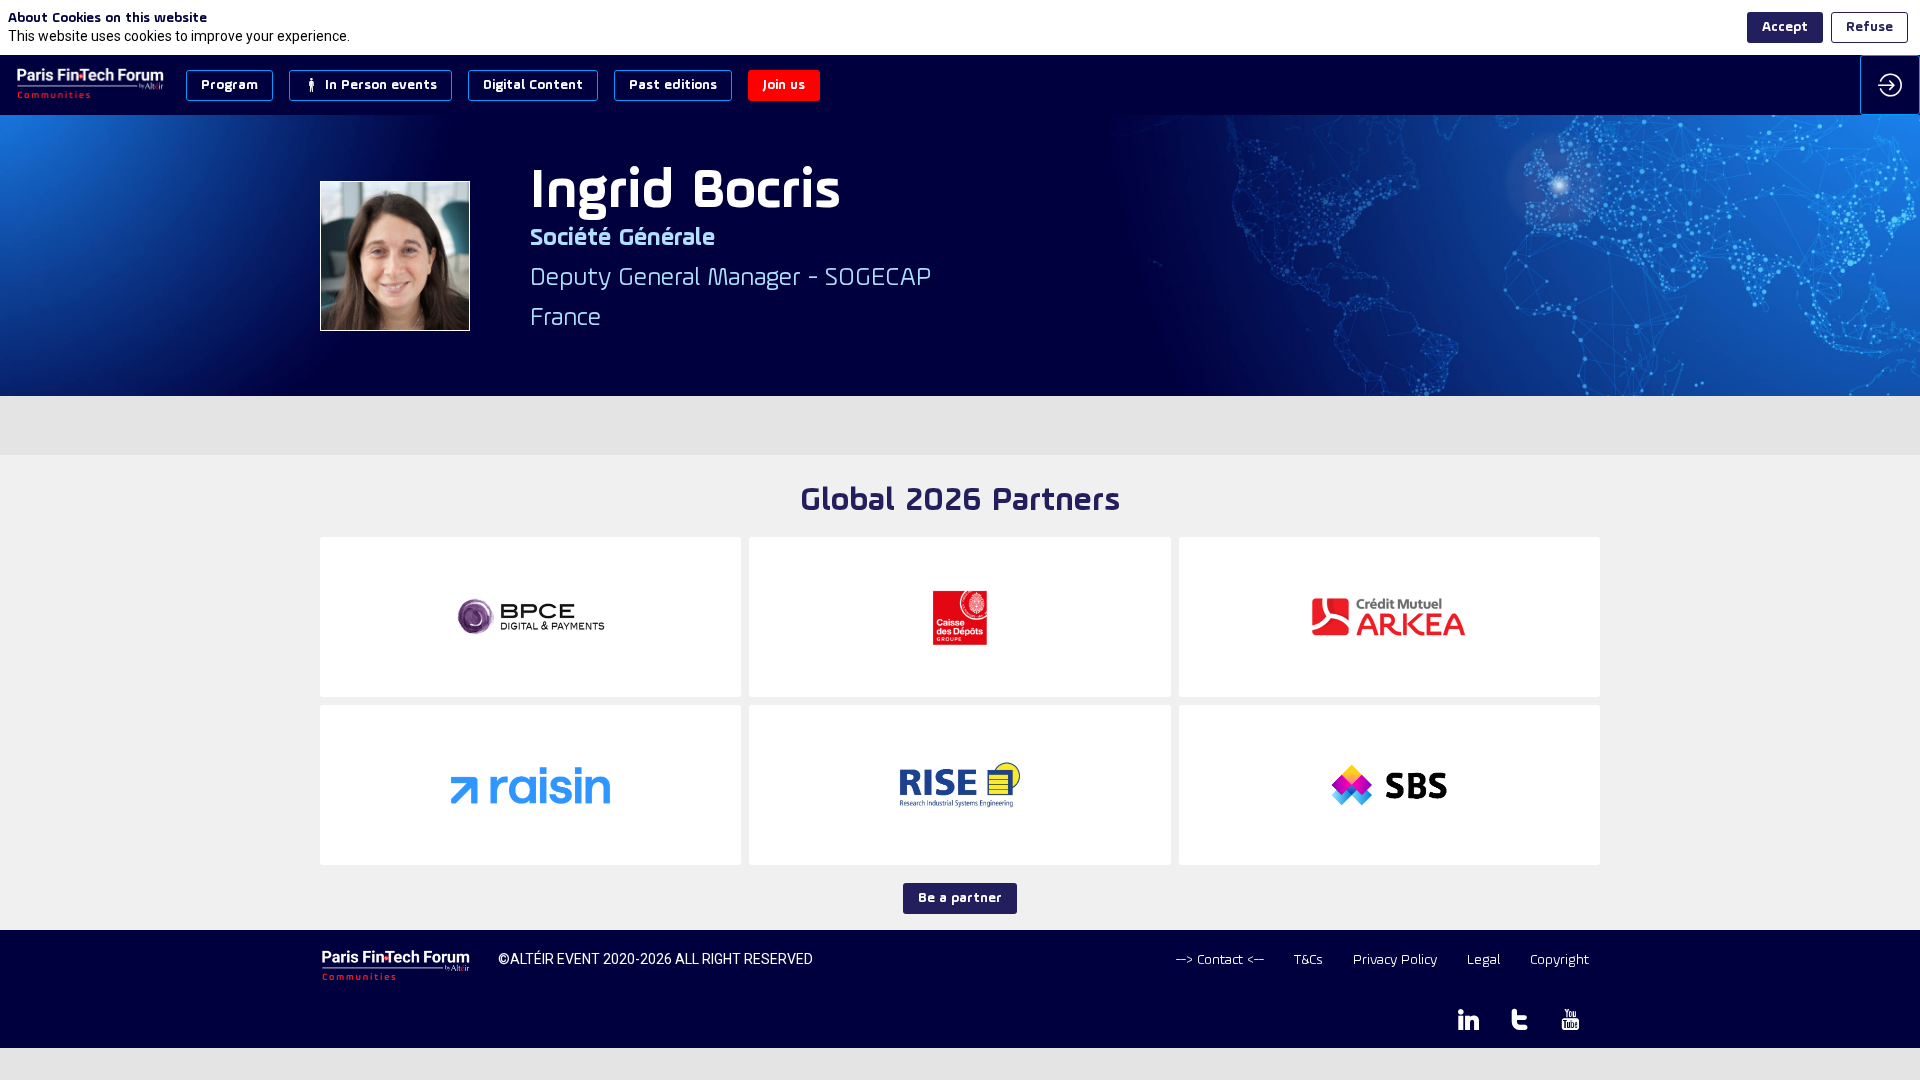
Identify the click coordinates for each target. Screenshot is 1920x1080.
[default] (1220, 960)
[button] (229, 85)
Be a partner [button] (960, 898)
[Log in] (1890, 85)
